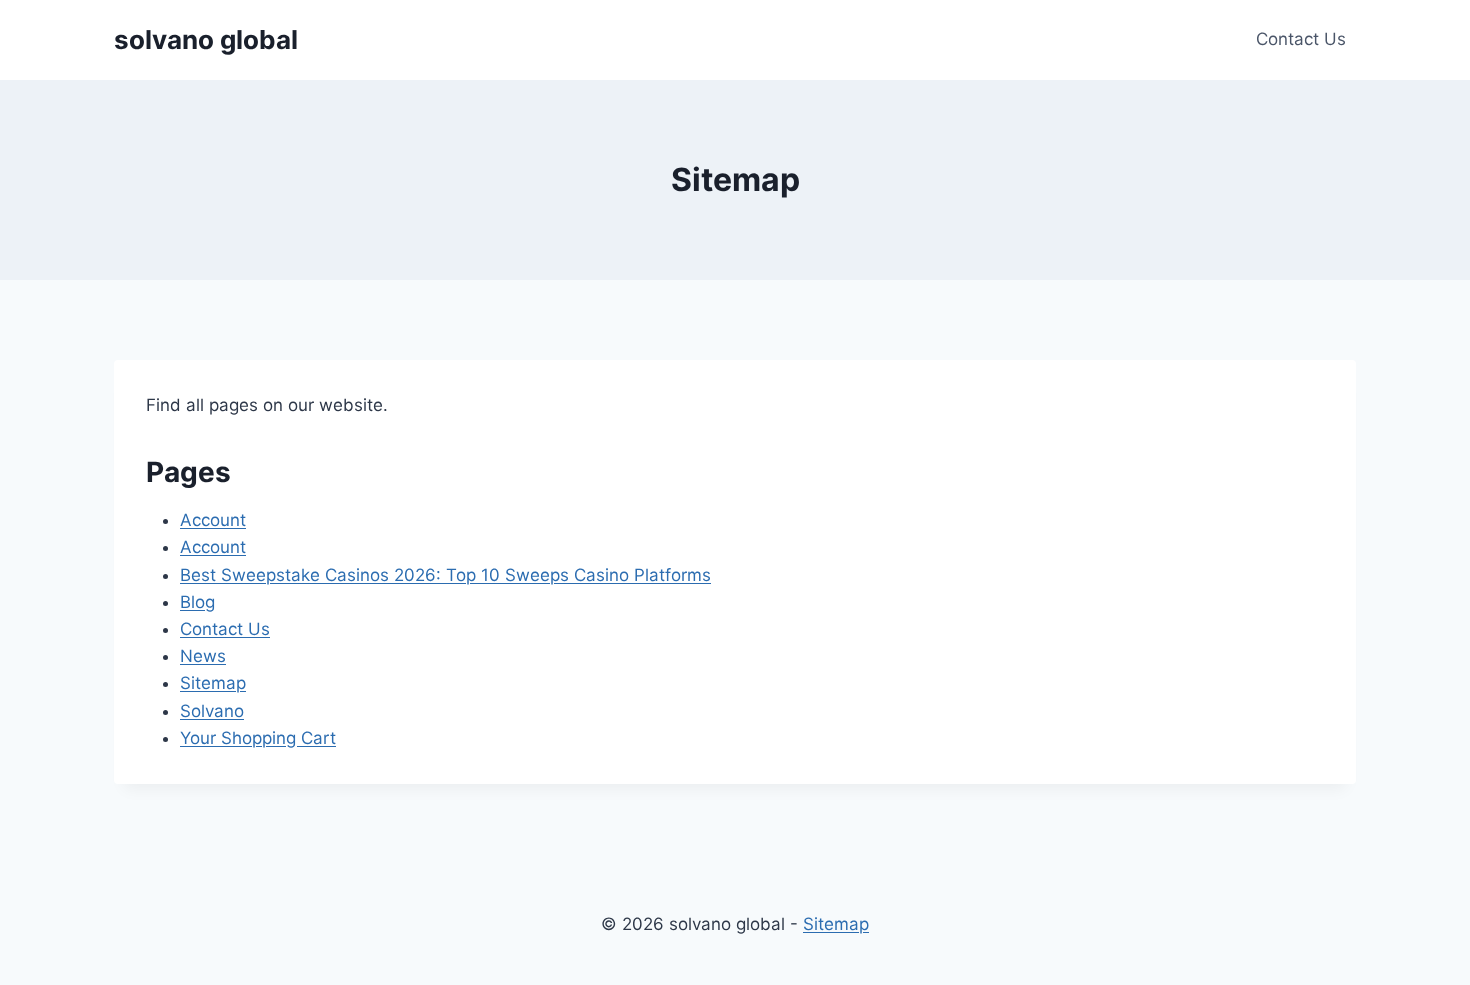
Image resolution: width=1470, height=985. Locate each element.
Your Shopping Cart (258, 738)
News (203, 656)
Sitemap (213, 683)
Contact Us (1301, 39)
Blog (197, 602)
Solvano (212, 711)
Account (213, 520)
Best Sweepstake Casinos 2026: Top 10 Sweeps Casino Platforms (445, 575)
